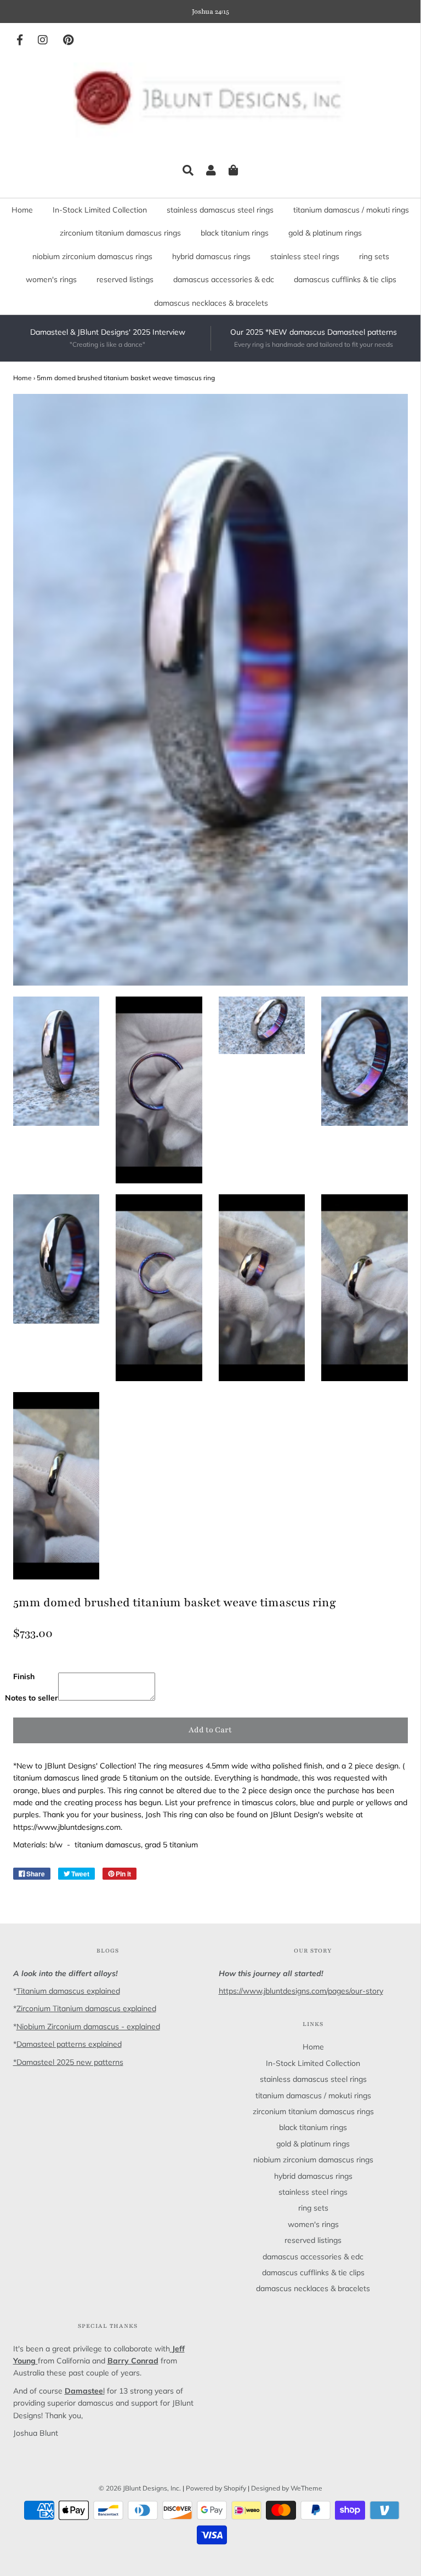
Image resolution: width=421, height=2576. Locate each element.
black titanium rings (235, 233)
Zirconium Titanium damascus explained (86, 2008)
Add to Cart (210, 1730)
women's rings (51, 279)
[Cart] (234, 170)
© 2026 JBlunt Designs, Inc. (140, 2488)
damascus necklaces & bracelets (211, 303)
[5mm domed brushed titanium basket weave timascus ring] (56, 1061)
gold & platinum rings (325, 233)
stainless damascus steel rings (220, 210)
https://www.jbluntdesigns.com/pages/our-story (301, 1991)
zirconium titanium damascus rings (120, 233)
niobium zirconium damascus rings (92, 256)
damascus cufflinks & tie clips (345, 279)
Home (22, 210)
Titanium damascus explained (68, 1991)
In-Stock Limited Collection (100, 210)
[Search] (188, 170)
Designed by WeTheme (287, 2488)
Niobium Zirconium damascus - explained (88, 2027)
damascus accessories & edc (224, 279)
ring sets (374, 256)
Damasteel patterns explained (69, 2044)
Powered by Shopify (216, 2488)
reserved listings (125, 279)
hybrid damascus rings (211, 256)
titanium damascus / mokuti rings (351, 210)
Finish (24, 1676)
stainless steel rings (305, 256)
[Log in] (211, 170)
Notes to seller (32, 1698)
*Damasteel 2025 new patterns (68, 2062)
